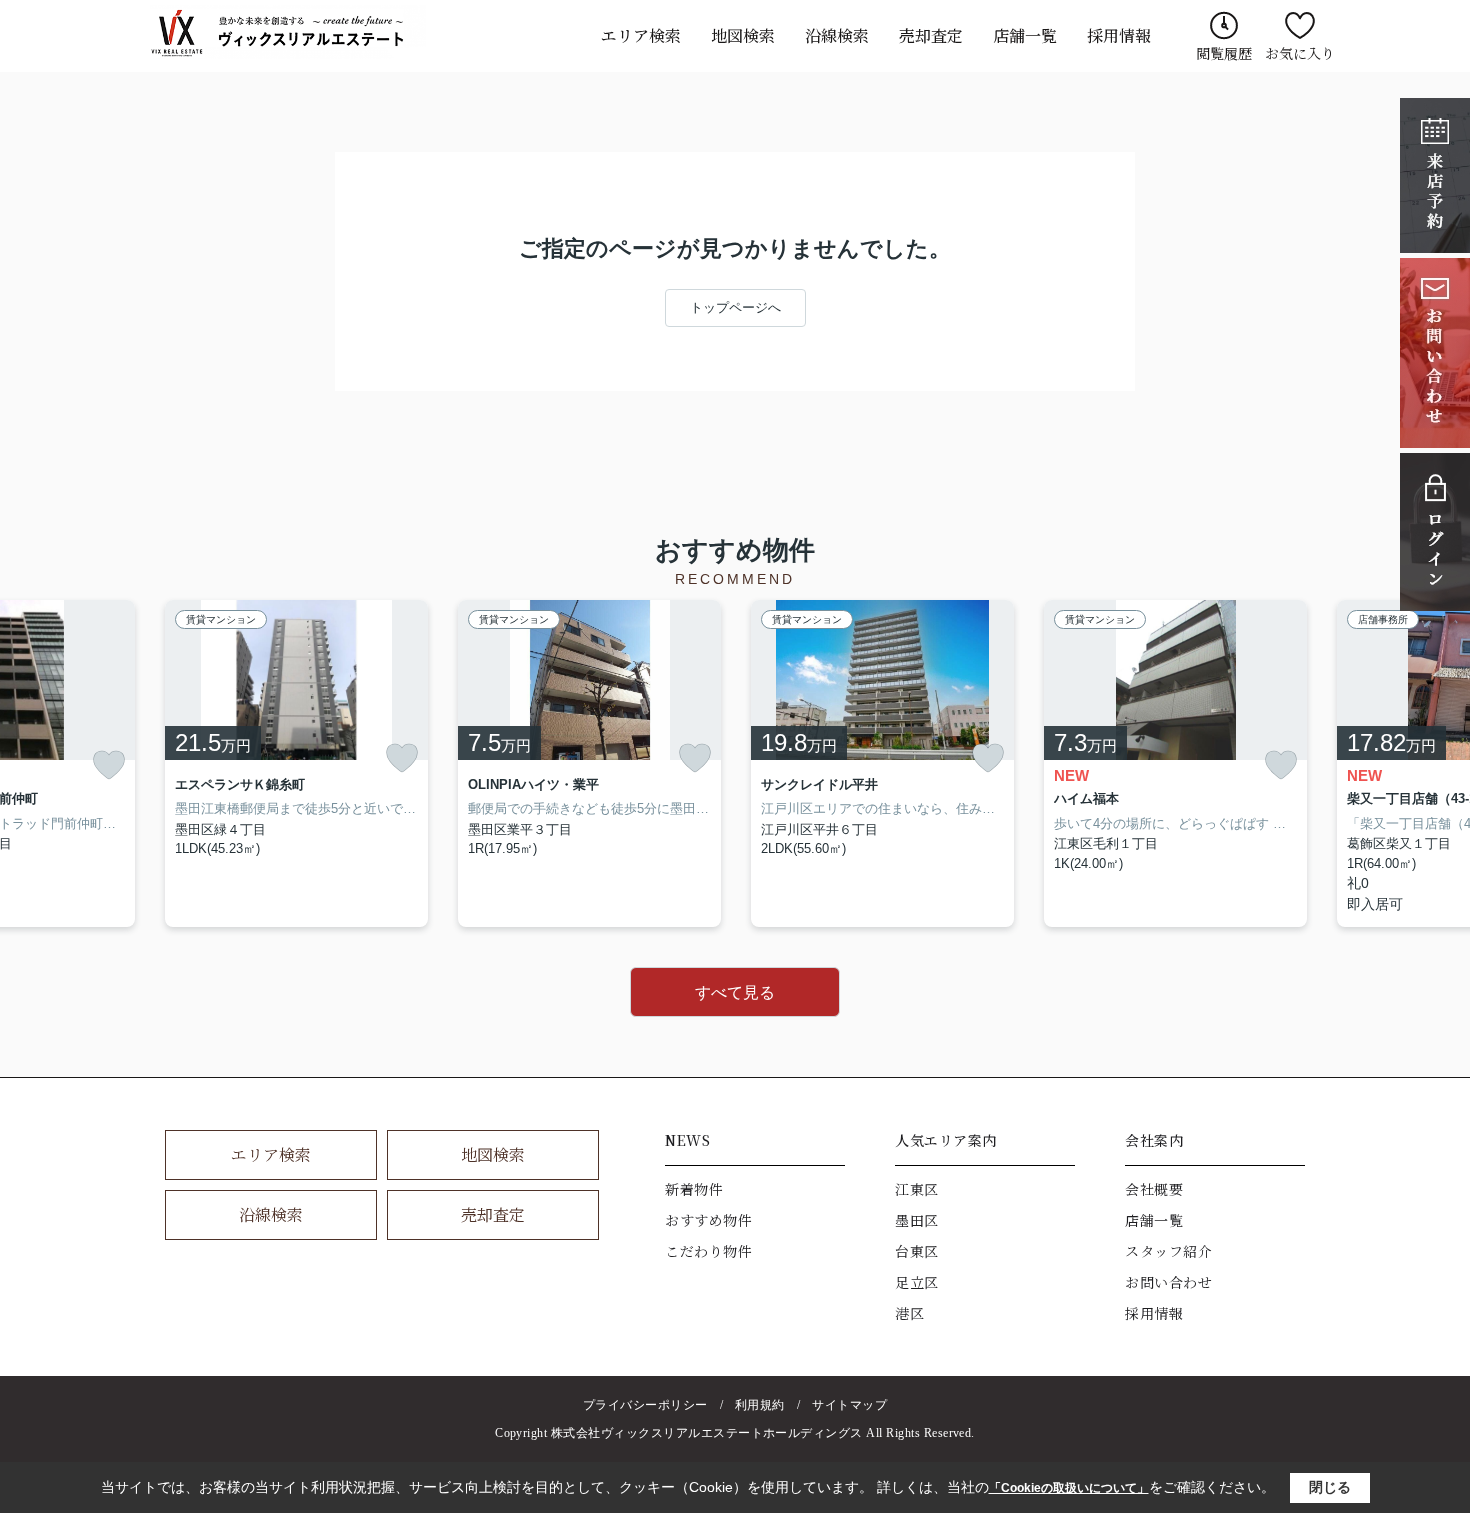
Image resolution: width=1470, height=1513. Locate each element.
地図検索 (743, 35)
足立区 (917, 1282)
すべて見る (735, 992)
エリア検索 (641, 35)
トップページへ (735, 307)
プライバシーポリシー (645, 1405)
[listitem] (296, 764)
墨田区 (917, 1220)
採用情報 (1119, 35)
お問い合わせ (1168, 1282)
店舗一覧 (1025, 35)
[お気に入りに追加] (109, 765)
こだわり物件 (708, 1251)
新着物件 (694, 1189)
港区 (909, 1313)
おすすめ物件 (708, 1220)
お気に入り (1300, 53)
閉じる (1330, 1487)
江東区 (917, 1189)
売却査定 (931, 35)
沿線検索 (837, 35)
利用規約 (760, 1405)
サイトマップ (849, 1405)
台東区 (917, 1251)
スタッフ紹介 (1168, 1251)
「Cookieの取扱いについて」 (1069, 1488)
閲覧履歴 (1224, 53)
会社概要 (1154, 1189)
